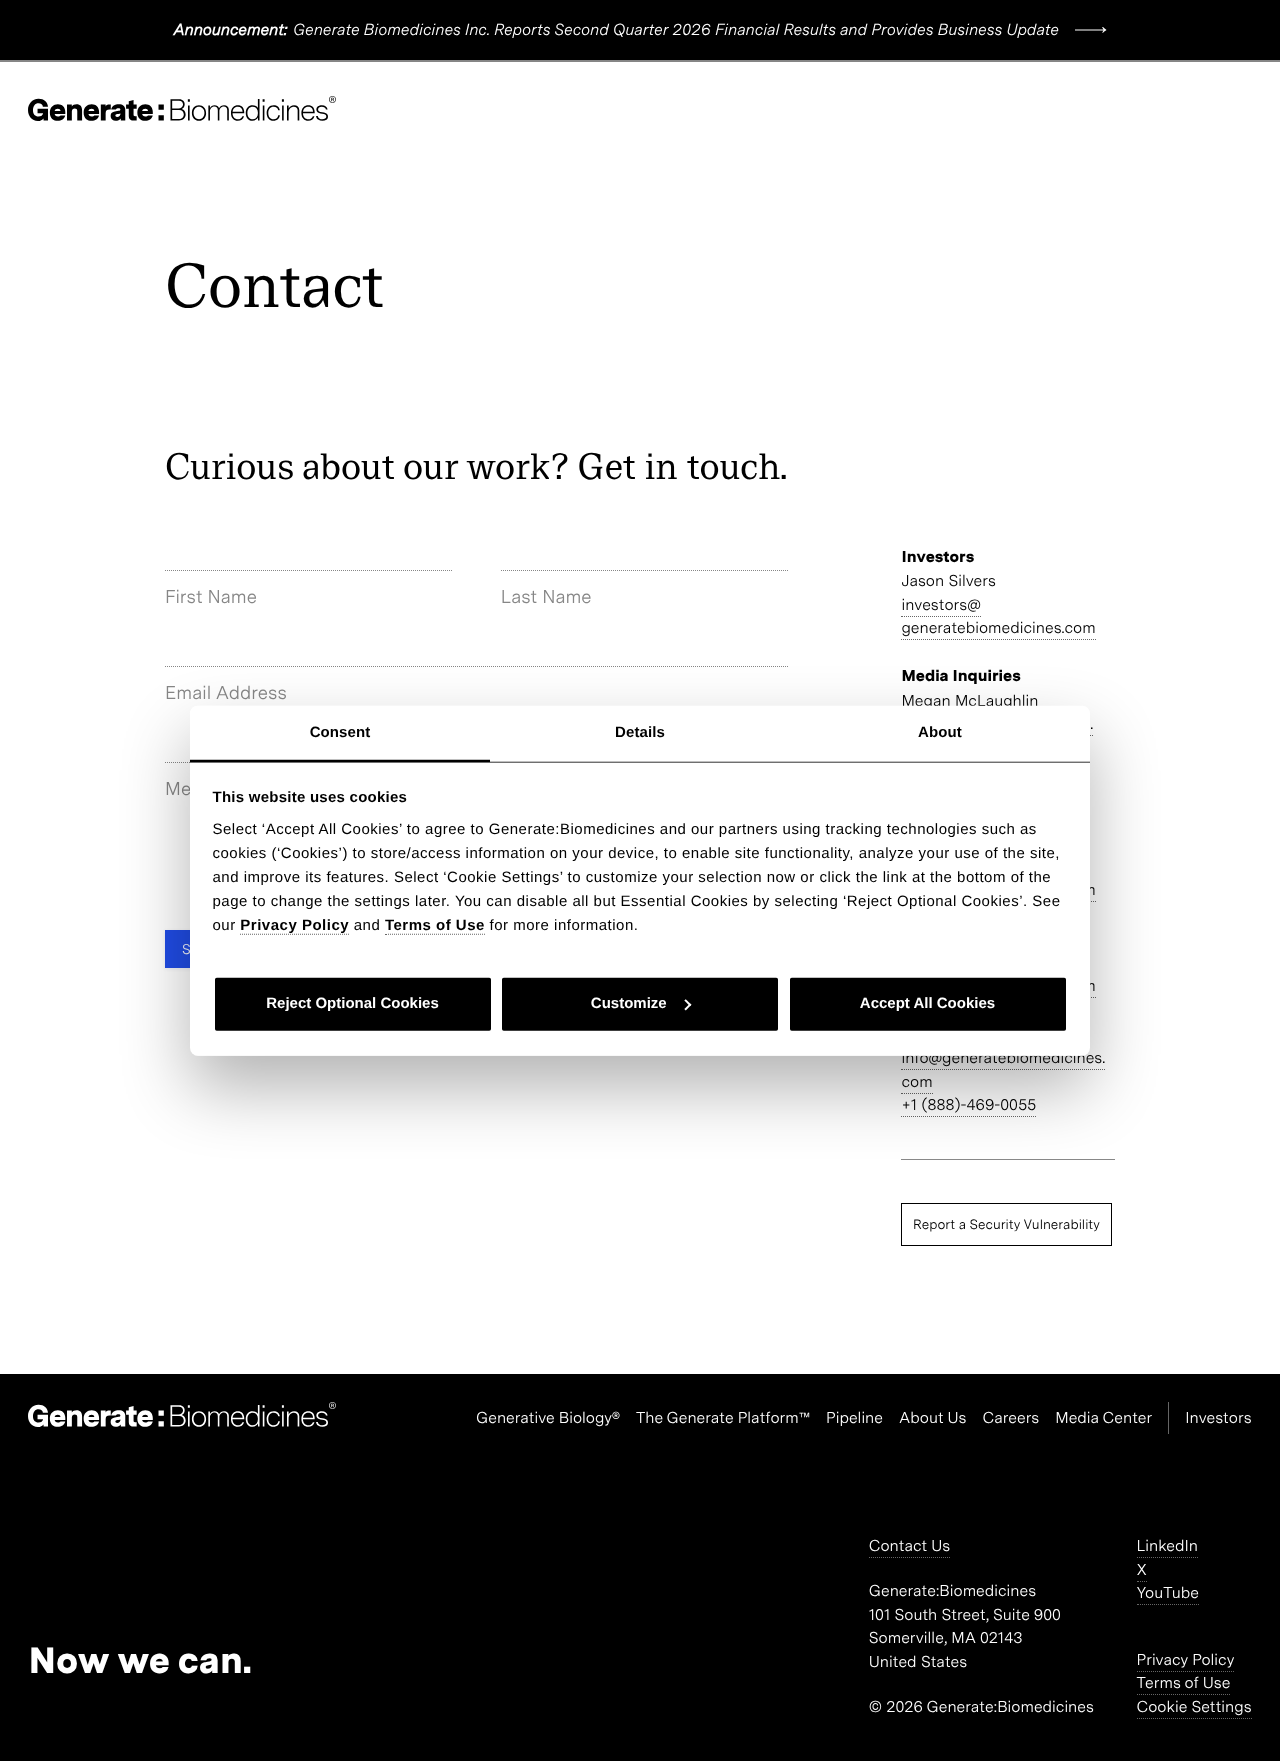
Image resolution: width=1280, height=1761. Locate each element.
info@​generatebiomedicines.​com (1003, 1069)
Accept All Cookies (927, 1003)
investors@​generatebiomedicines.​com (998, 616)
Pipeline (854, 1417)
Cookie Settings (1194, 1706)
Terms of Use (1184, 1682)
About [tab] (940, 731)
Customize (629, 1003)
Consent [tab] (340, 731)
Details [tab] (640, 731)
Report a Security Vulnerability (1006, 1224)
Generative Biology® (548, 1417)
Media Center (1103, 1417)
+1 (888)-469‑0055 (968, 1104)
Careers (1011, 1417)
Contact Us (909, 1545)
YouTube (1168, 1592)
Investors (1218, 1417)
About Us (933, 1417)
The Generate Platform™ (723, 1417)
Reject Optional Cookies (352, 1003)
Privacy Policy (1186, 1659)
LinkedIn (1167, 1545)
